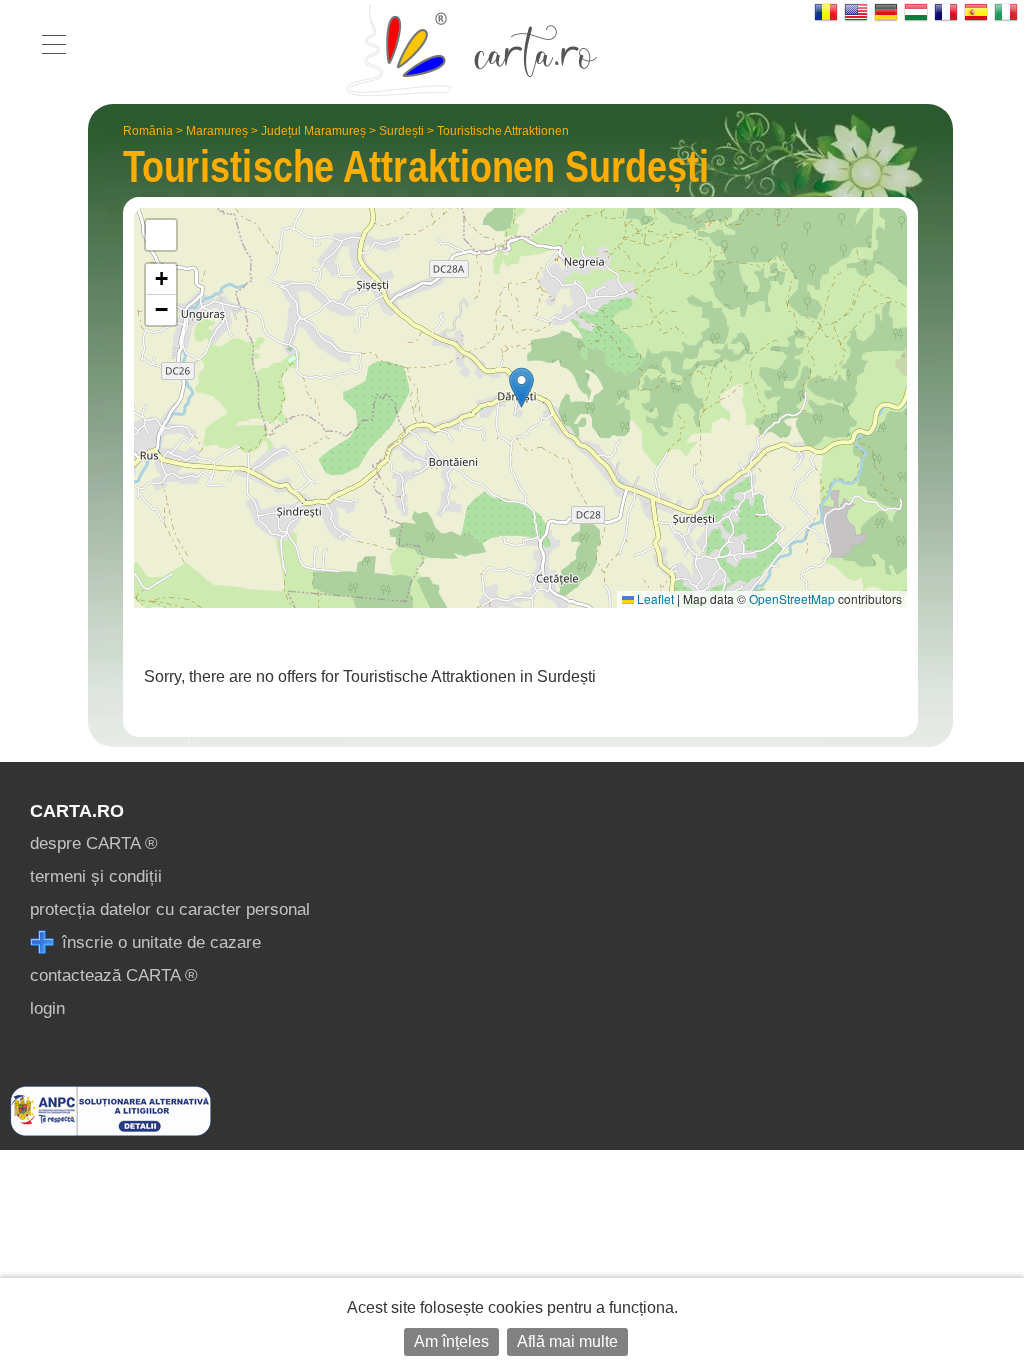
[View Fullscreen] (161, 235)
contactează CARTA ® (114, 975)
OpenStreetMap (792, 598)
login (47, 1008)
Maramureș (217, 131)
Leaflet (654, 598)
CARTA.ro (77, 811)
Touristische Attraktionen (503, 131)
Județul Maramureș (313, 131)
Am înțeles (451, 1341)
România (148, 131)
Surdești (401, 131)
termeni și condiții (96, 876)
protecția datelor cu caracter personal (170, 909)
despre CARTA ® (94, 843)
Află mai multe (567, 1341)
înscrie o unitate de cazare (159, 942)
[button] (521, 387)
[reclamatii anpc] (110, 1130)
